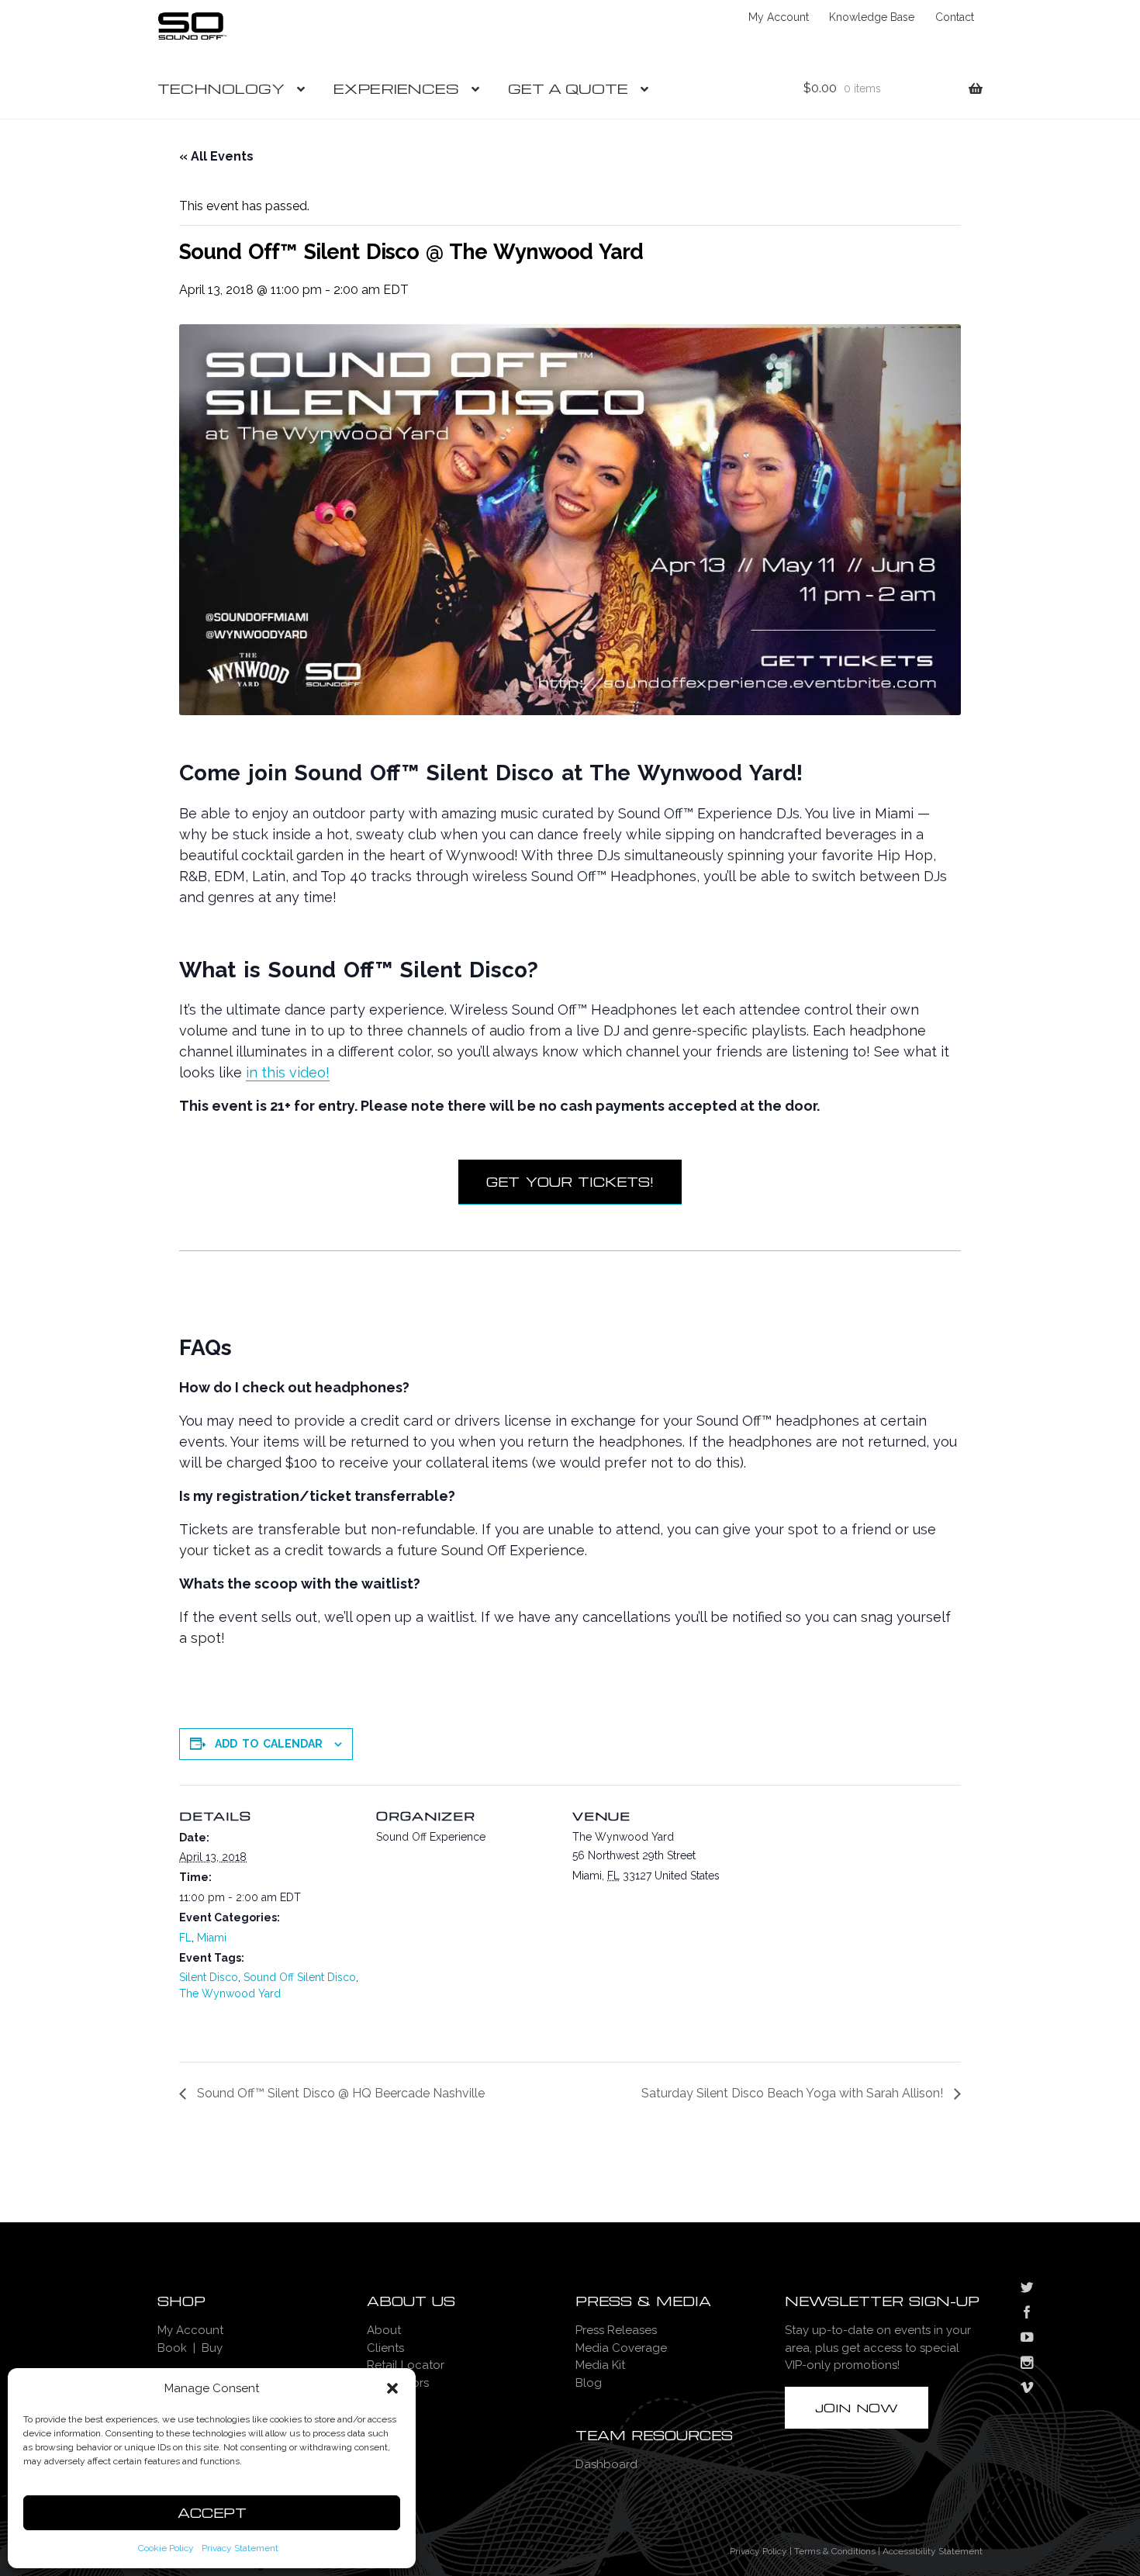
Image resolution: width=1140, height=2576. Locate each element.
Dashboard (606, 2464)
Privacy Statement (240, 2548)
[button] (392, 2388)
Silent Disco (209, 1977)
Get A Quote (568, 88)
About (384, 2330)
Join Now (857, 2408)
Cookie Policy (166, 2548)
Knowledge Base (872, 17)
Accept (212, 2513)
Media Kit (600, 2365)
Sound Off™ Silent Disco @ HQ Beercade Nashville (339, 2093)
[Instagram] (1027, 2364)
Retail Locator (406, 2365)
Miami (212, 1938)
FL (185, 1938)
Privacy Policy (758, 2551)
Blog (589, 2383)
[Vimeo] (1027, 2389)
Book (172, 2348)
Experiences (396, 88)
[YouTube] (1027, 2339)
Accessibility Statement (933, 2551)
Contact (955, 17)
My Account (779, 17)
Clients (385, 2348)
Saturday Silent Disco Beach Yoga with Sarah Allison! (794, 2093)
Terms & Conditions (835, 2551)
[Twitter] (1027, 2289)
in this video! (288, 1072)
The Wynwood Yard (230, 1993)
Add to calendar (269, 1744)
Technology (221, 88)
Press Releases (616, 2330)
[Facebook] (1027, 2314)
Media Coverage (621, 2348)
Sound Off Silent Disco (300, 1977)
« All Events (216, 156)
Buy (212, 2348)
